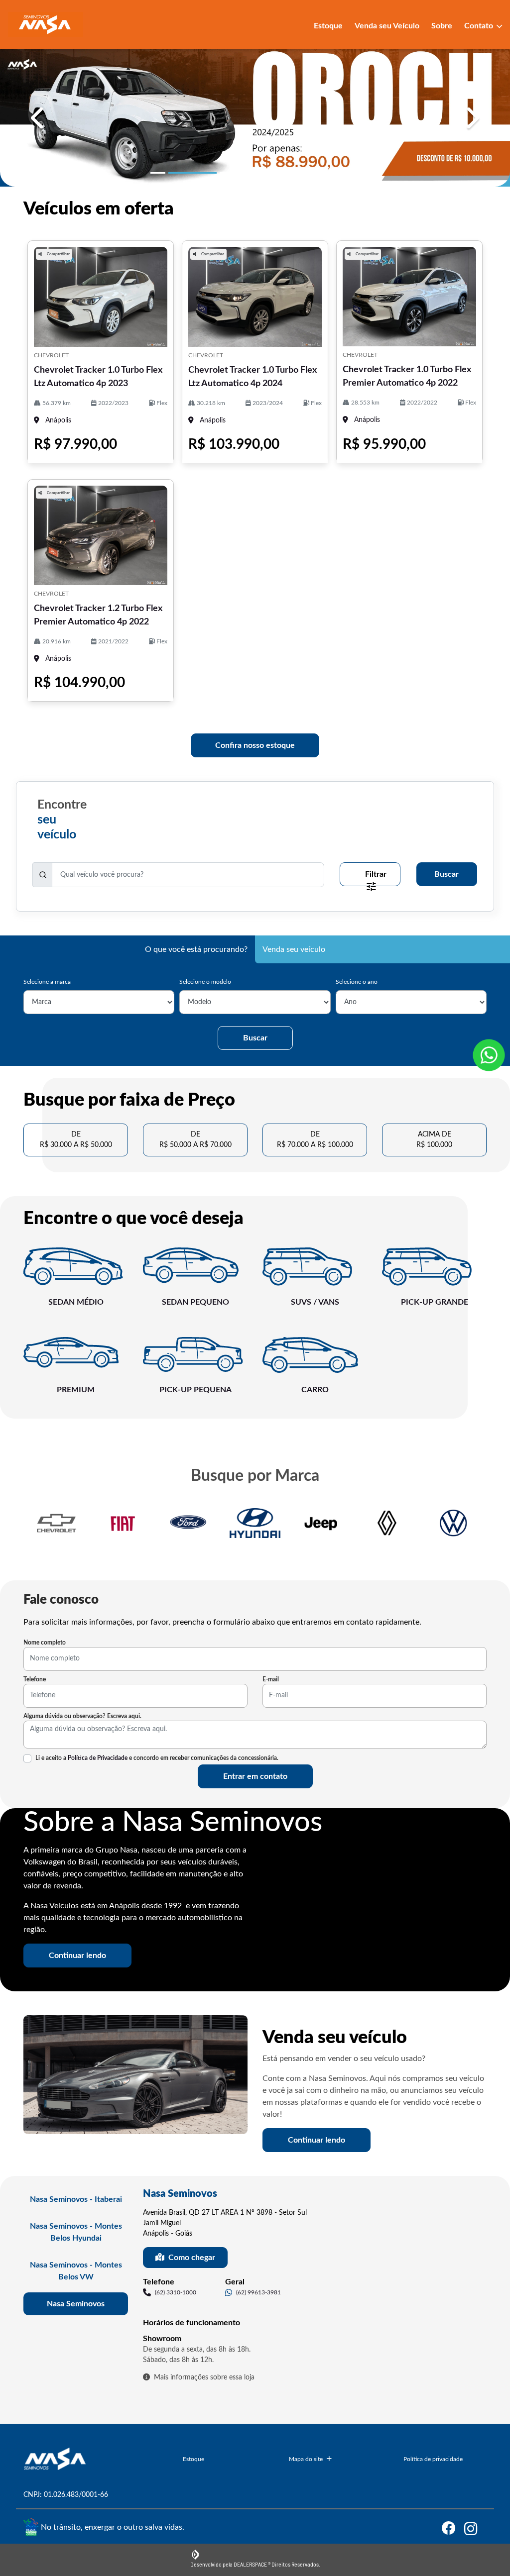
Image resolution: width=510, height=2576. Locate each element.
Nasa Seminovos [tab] (76, 2304)
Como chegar (192, 2258)
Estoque (328, 26)
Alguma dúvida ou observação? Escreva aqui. (82, 1716)
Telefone (35, 1679)
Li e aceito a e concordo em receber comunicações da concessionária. (157, 1758)
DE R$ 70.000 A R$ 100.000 (315, 1140)
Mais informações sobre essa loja (204, 2377)
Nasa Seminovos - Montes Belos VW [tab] (76, 2271)
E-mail (271, 1679)
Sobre (442, 26)
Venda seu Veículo (387, 26)
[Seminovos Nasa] (46, 24)
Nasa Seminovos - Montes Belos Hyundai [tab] (76, 2232)
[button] (38, 118)
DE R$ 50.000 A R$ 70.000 (195, 1140)
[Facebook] (453, 2528)
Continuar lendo (77, 1956)
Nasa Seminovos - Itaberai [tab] (76, 2199)
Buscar (446, 874)
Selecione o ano (357, 982)
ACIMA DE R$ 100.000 (434, 1140)
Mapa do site (306, 2459)
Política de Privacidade (98, 1758)
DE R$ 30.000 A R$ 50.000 (76, 1140)
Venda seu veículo (294, 949)
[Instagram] (475, 2528)
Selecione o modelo (205, 982)
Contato (480, 26)
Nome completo (45, 1643)
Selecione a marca (47, 982)
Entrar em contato (255, 1776)
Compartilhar (58, 254)
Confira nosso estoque (255, 745)
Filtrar (376, 874)
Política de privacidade (433, 2459)
